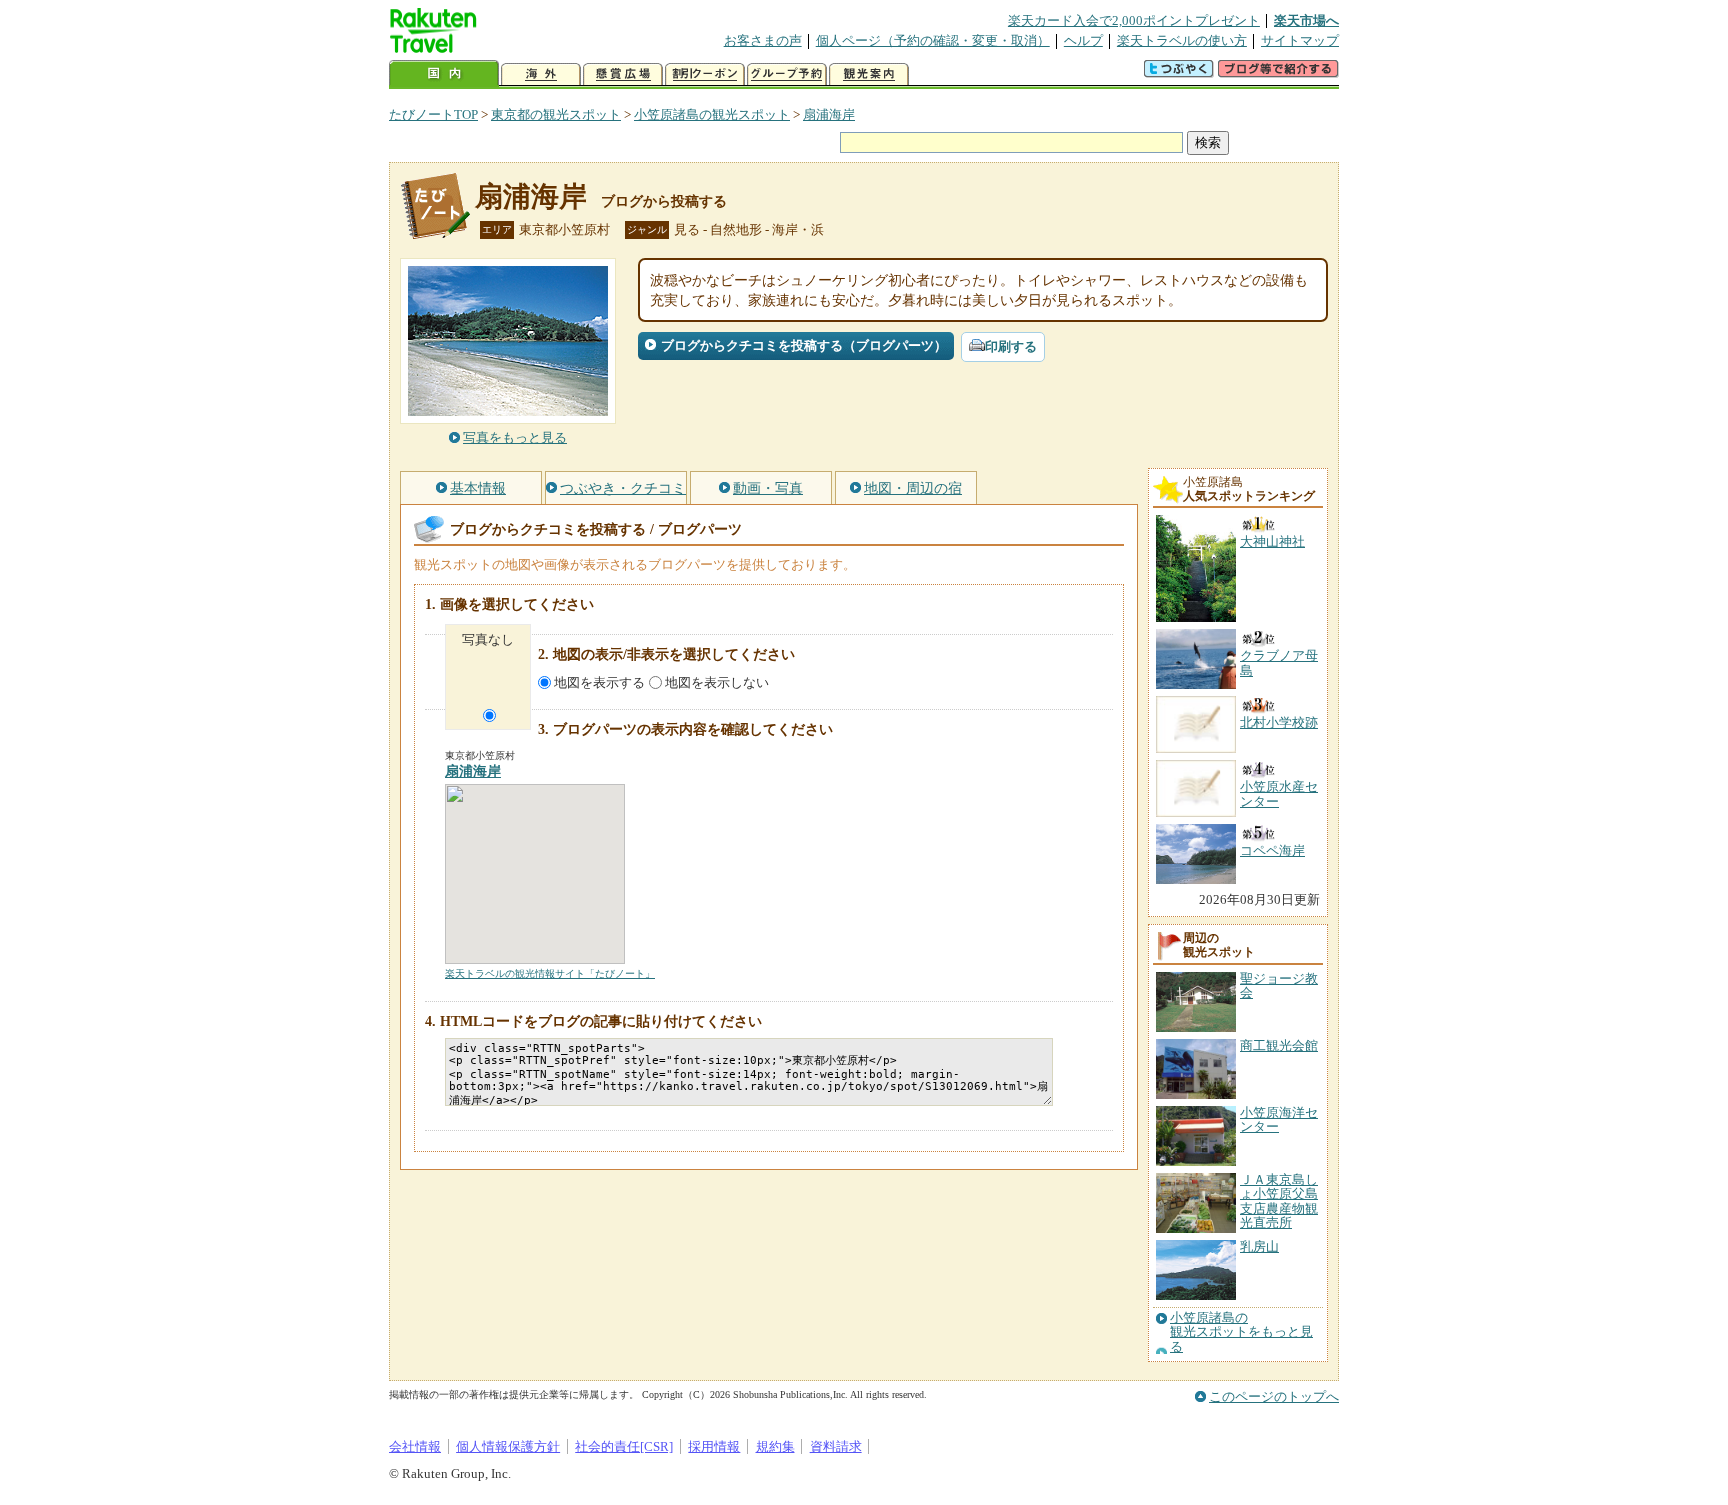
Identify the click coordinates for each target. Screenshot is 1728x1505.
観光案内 (869, 74)
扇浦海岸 (829, 114)
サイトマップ (1300, 40)
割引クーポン (705, 74)
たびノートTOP (433, 114)
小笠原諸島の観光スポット (712, 114)
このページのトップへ (1274, 1396)
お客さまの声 (763, 40)
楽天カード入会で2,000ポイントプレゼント (1134, 20)
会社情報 (415, 1446)
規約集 (775, 1446)
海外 (541, 74)
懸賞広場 (623, 74)
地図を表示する (599, 682)
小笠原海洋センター (1279, 1119)
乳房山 (1259, 1246)
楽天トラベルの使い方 (1182, 40)
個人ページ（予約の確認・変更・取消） (933, 40)
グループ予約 (787, 74)
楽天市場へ (1306, 20)
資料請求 (836, 1446)
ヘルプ (1083, 40)
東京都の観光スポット (556, 114)
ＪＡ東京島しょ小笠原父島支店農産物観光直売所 (1279, 1201)
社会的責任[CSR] (624, 1446)
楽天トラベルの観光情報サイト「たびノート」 (550, 973)
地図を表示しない (717, 682)
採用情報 (714, 1446)
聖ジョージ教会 (1279, 985)
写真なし (488, 639)
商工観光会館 (1279, 1045)
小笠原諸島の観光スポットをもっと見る (1241, 1332)
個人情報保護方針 (508, 1446)
